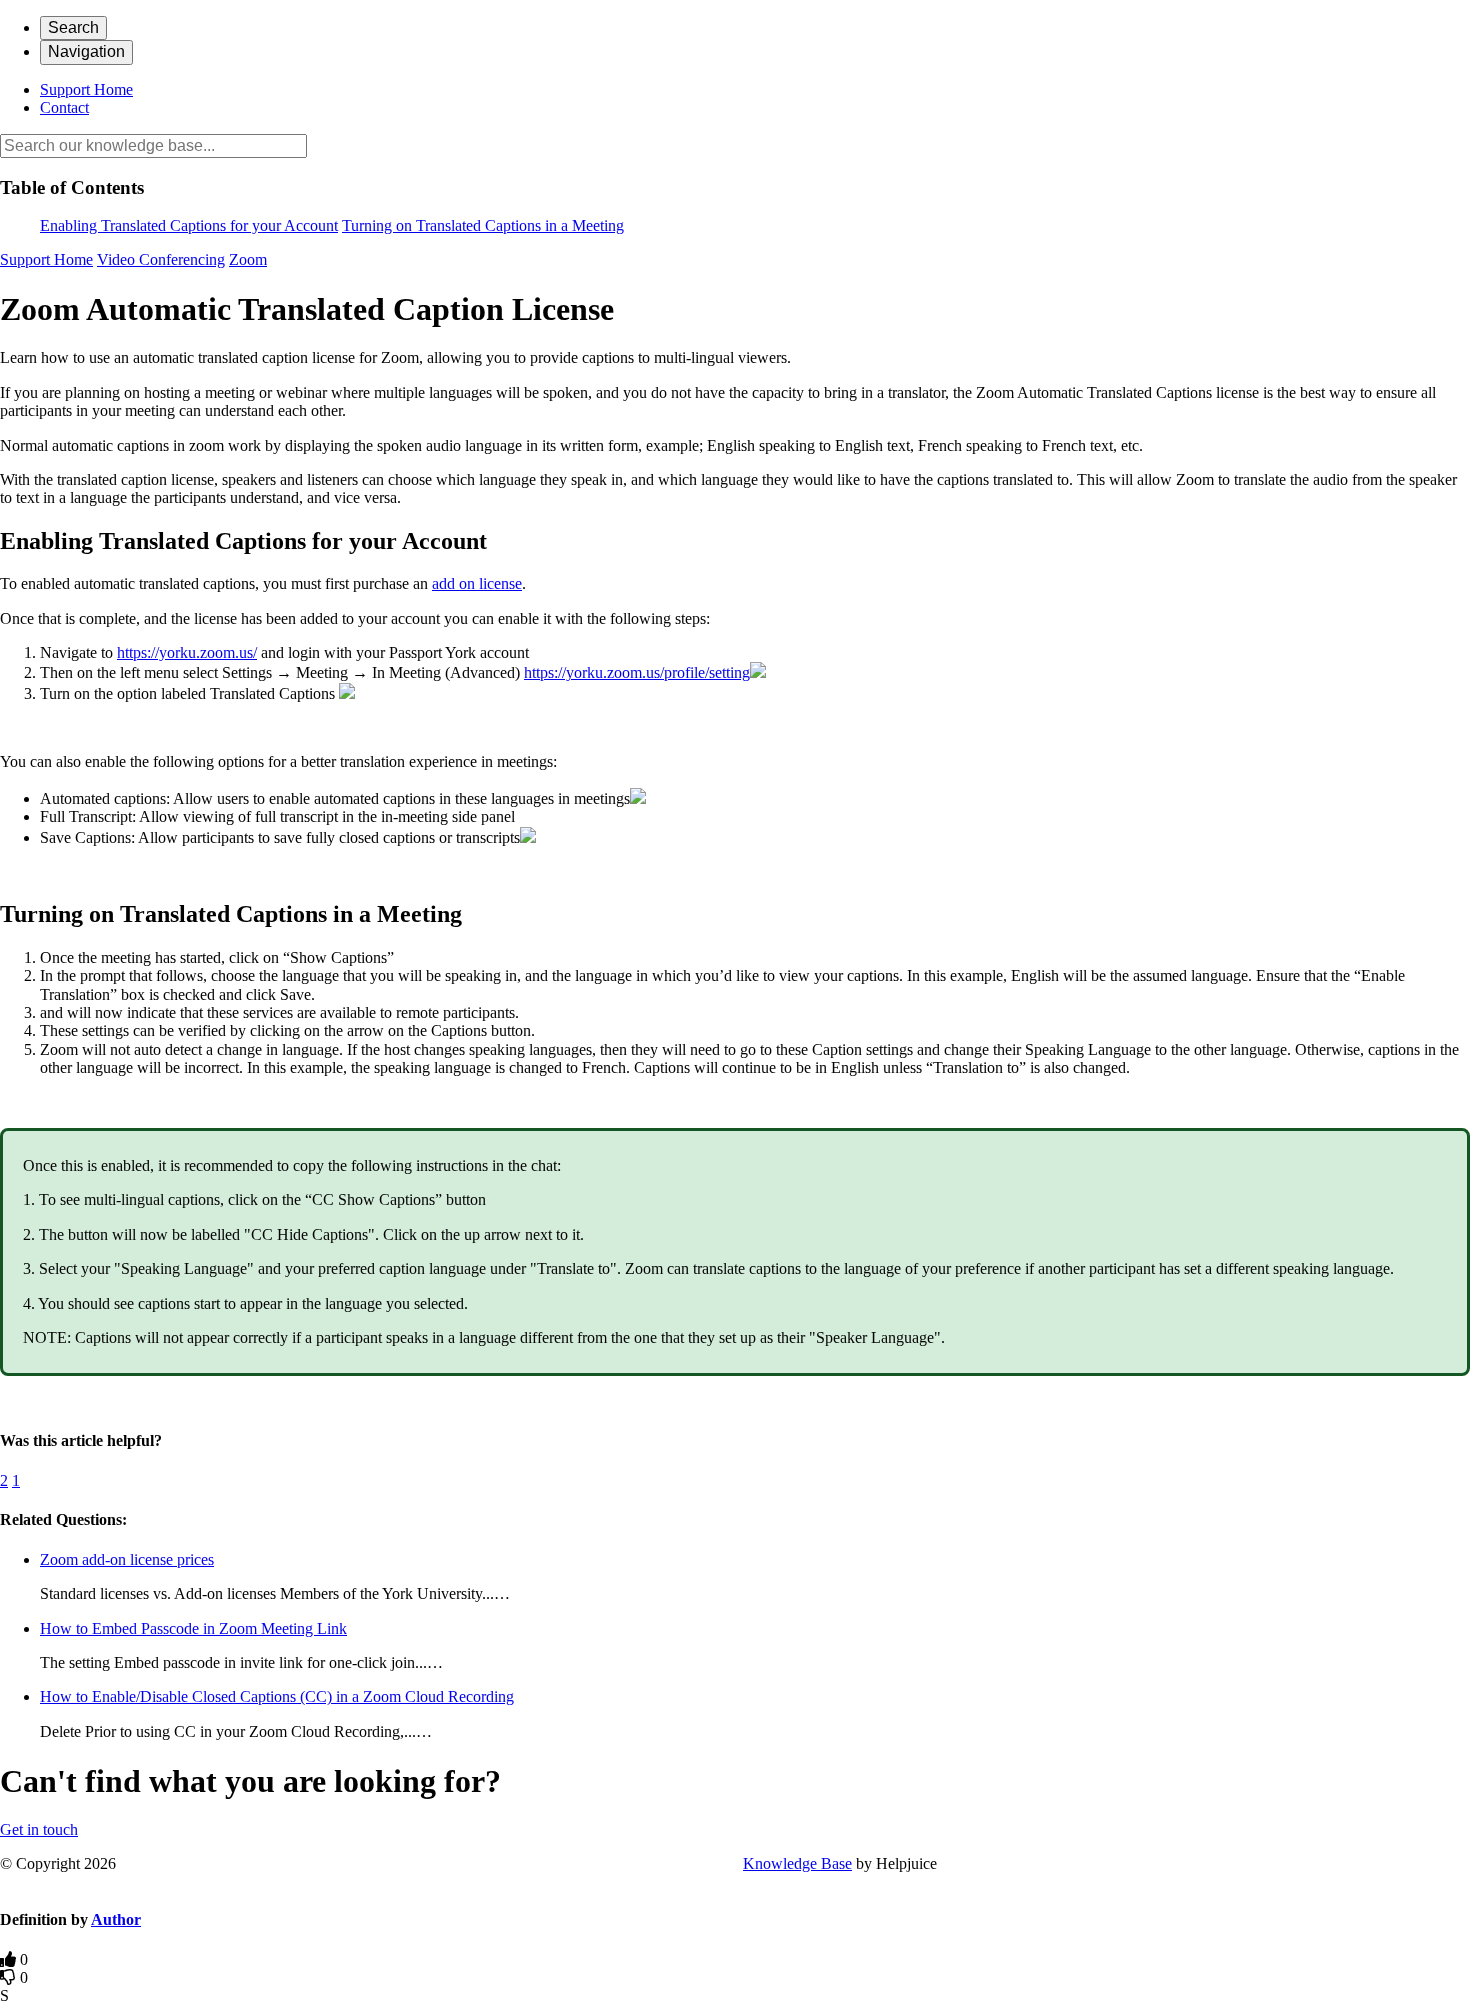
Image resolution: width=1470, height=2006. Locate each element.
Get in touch (39, 1829)
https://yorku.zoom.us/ (187, 652)
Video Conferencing (161, 259)
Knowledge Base (797, 1863)
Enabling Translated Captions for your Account (189, 225)
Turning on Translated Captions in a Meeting (483, 225)
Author (116, 1919)
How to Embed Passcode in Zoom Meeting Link (193, 1628)
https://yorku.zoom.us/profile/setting (637, 672)
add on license (477, 583)
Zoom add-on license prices (127, 1559)
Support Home (86, 89)
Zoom (248, 259)
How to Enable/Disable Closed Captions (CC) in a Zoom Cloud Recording (277, 1696)
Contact (64, 107)
